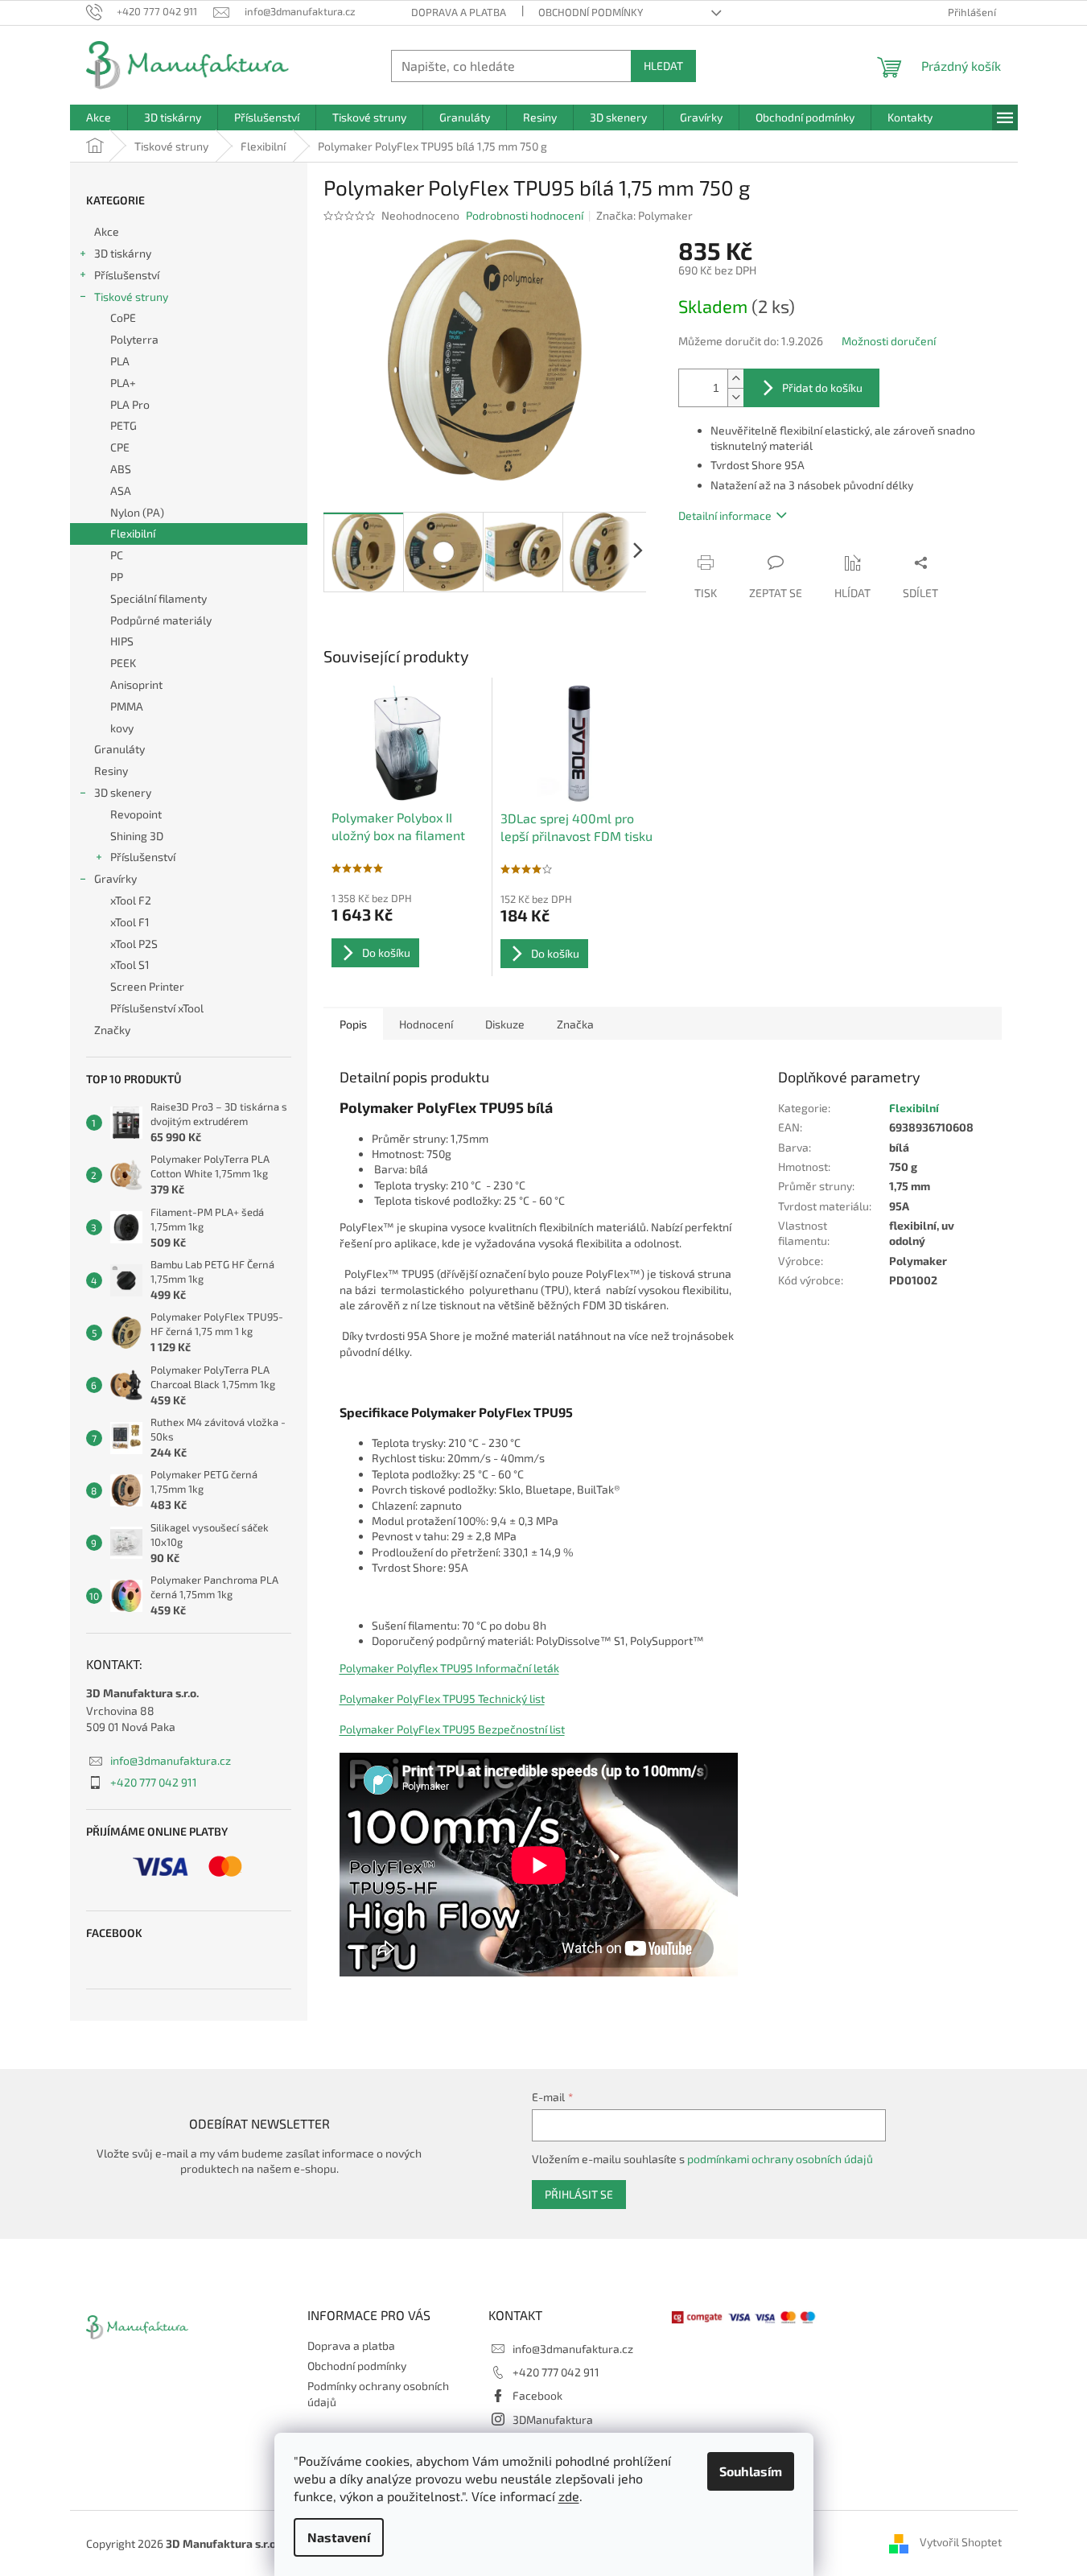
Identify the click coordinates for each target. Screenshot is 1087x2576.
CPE (120, 447)
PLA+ (123, 383)
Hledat (663, 66)
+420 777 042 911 (154, 1782)
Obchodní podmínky (591, 12)
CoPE (123, 317)
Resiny (111, 771)
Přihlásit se (579, 2194)
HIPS (122, 641)
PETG (124, 425)
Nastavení (339, 2537)
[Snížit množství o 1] (735, 397)
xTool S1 (130, 964)
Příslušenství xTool (157, 1008)
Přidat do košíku (822, 387)
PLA (120, 361)
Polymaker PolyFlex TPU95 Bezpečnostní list (452, 1729)
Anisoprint (136, 684)
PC (117, 555)
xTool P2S (134, 944)
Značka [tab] (575, 1024)
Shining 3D (137, 836)
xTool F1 (130, 922)
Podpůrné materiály (161, 620)
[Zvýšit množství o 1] (735, 379)
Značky (112, 1030)
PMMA (127, 706)
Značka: (644, 215)
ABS (121, 469)
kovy (122, 728)
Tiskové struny (131, 297)
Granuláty (119, 749)
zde (569, 2496)
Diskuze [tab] (505, 1024)
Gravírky (115, 878)
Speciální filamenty (159, 598)
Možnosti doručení (889, 341)
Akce (107, 231)
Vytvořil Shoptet (961, 2542)
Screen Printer (147, 986)
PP (117, 577)
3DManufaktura (553, 2419)
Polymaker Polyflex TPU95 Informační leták (449, 1668)
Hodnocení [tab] (426, 1024)
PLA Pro (130, 404)
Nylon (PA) (137, 512)
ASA (121, 490)
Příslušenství (127, 275)
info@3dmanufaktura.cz (171, 1760)
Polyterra (134, 339)
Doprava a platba (459, 12)
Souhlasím (751, 2471)
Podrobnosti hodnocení (525, 215)
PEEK (123, 663)
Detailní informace (725, 515)
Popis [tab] (353, 1024)
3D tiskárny (123, 253)
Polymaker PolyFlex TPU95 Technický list (442, 1698)
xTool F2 (131, 900)
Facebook (537, 2395)
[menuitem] (99, 117)
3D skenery (123, 792)
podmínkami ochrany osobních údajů (780, 2159)
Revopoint (136, 814)
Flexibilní (133, 533)
